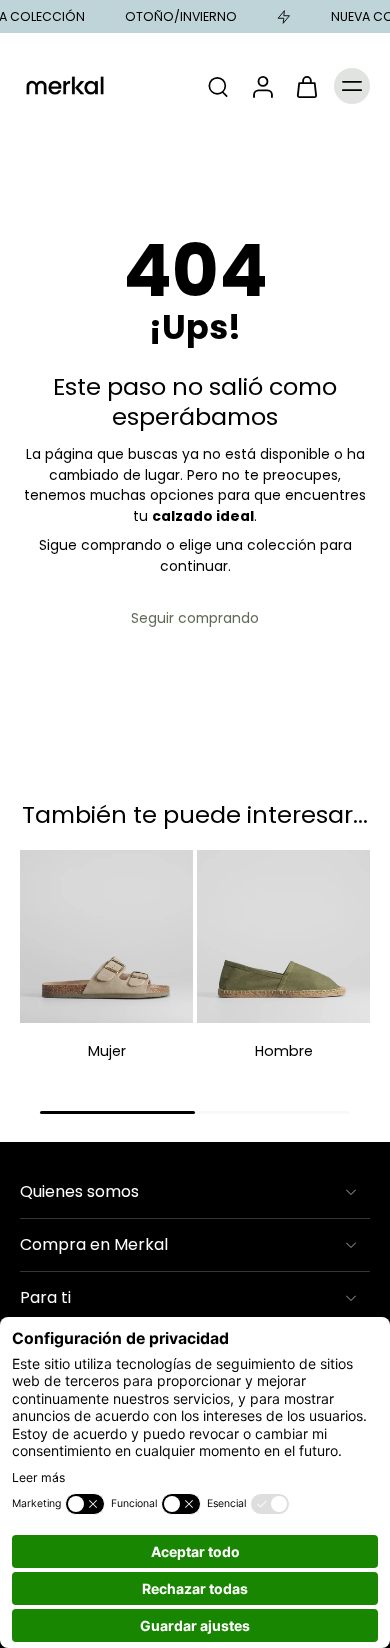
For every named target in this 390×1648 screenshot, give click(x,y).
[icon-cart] (306, 86)
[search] (218, 86)
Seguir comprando (195, 618)
